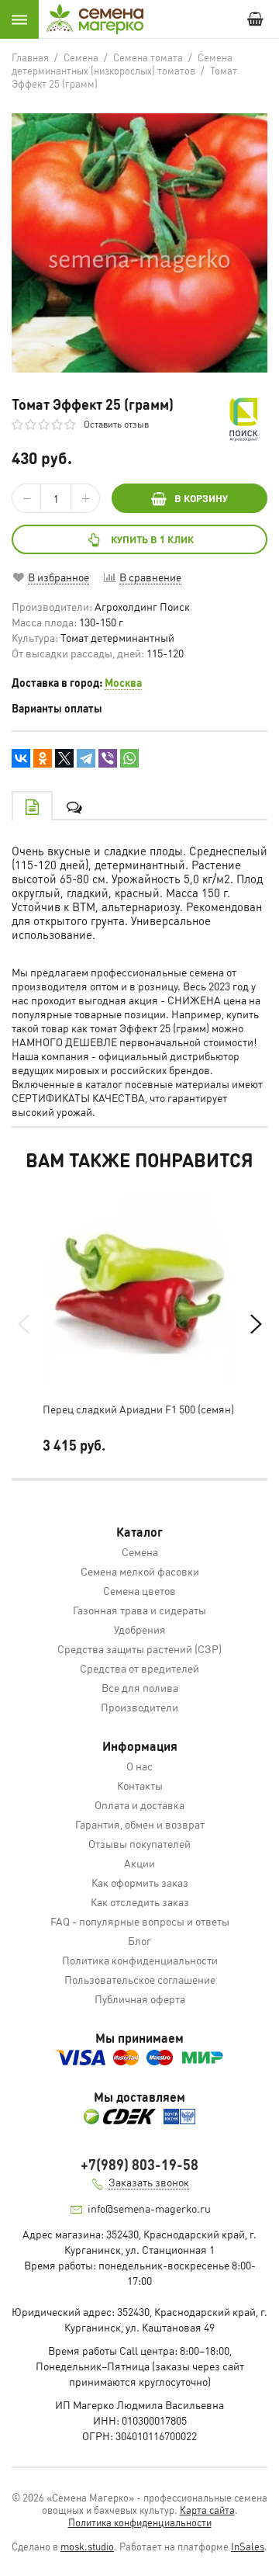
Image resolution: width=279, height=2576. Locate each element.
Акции (139, 1863)
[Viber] (108, 758)
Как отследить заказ (140, 1902)
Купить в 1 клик (152, 539)
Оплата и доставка (139, 1805)
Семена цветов (139, 1590)
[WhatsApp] (129, 758)
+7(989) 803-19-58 (139, 2164)
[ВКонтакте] (21, 758)
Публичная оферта (140, 1999)
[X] (64, 758)
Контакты (140, 1785)
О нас (139, 1766)
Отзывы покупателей (139, 1843)
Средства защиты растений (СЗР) (139, 1649)
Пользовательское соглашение (140, 1979)
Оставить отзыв (116, 424)
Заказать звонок (149, 2182)
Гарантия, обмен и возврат (140, 1824)
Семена (140, 1551)
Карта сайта (207, 2510)
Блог (139, 1940)
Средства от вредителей (139, 1668)
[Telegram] (86, 758)
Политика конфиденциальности (140, 1960)
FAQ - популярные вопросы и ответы (140, 1921)
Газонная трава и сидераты (139, 1610)
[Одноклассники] (43, 758)
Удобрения (140, 1629)
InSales (248, 2546)
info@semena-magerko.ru (149, 2208)
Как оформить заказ (140, 1882)
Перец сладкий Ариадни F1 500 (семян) (138, 1409)
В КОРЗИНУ (201, 498)
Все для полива (140, 1687)
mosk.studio (87, 2546)
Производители (139, 1707)
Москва (123, 682)
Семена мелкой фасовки (140, 1571)
